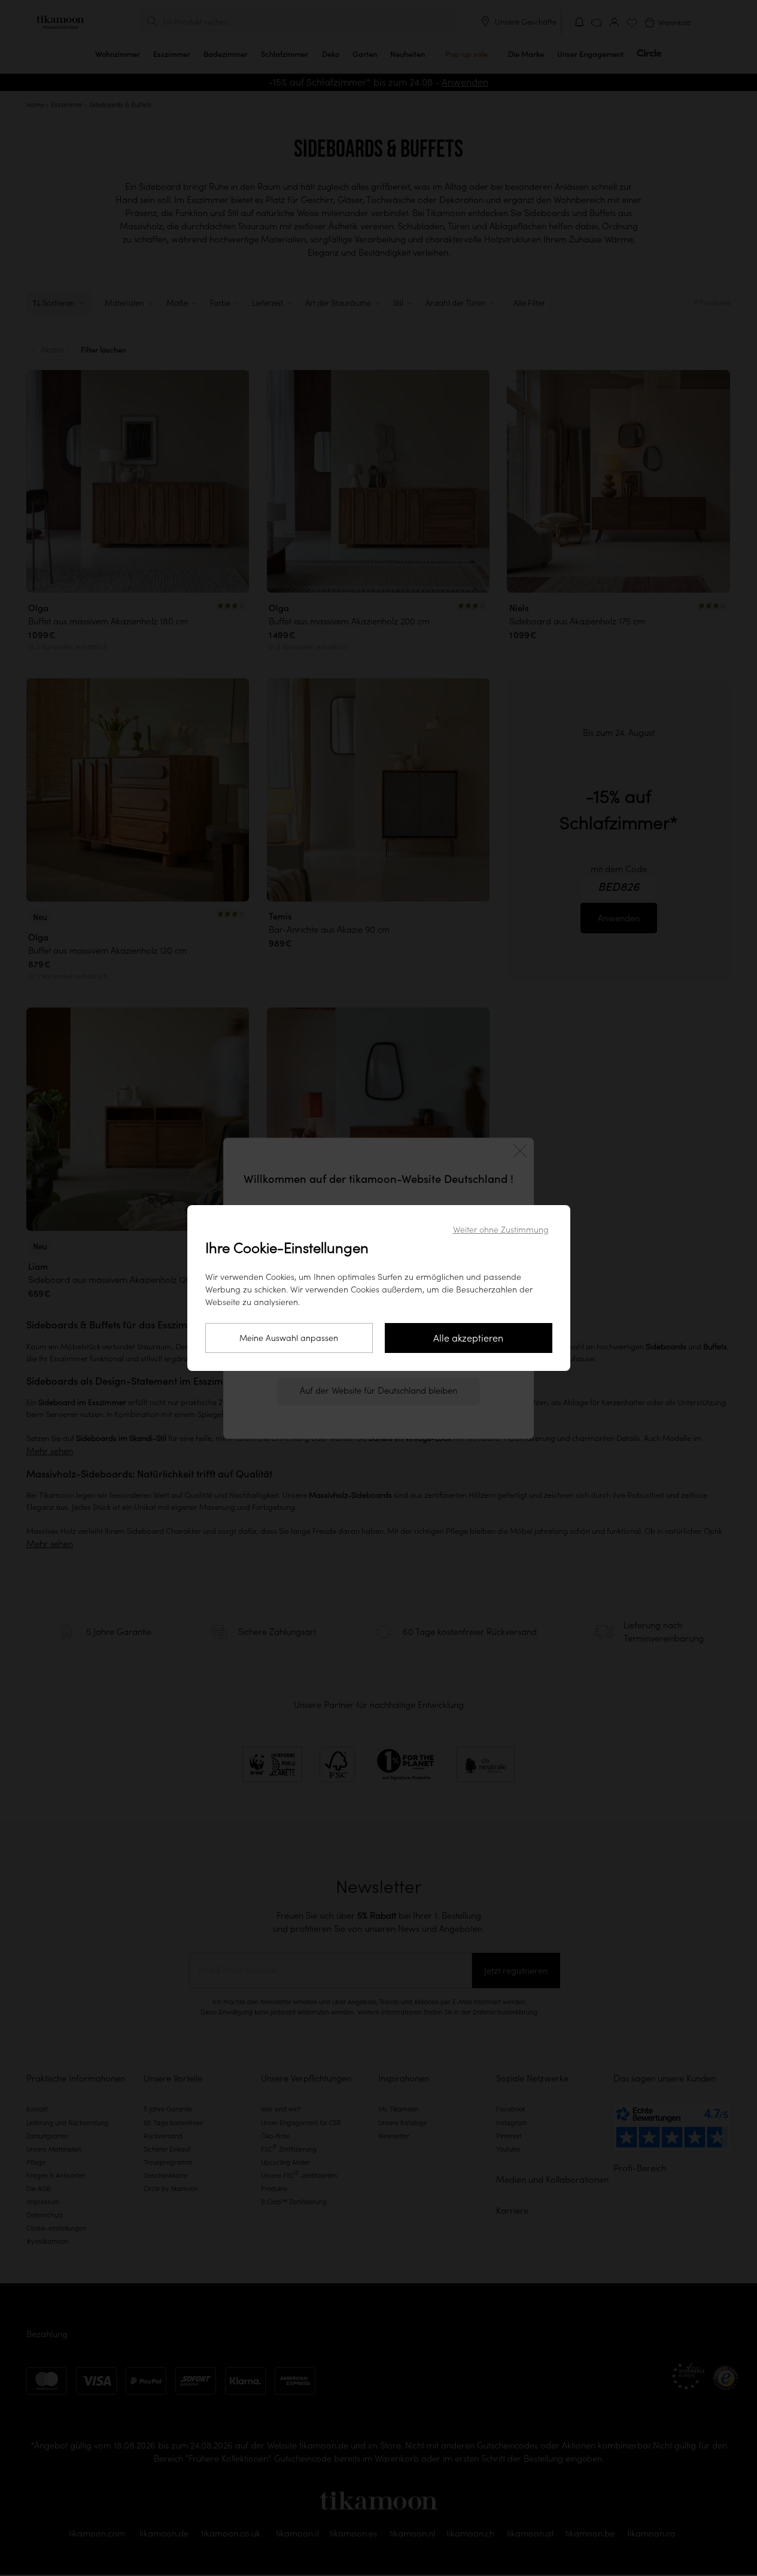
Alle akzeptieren (468, 1338)
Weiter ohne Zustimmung (501, 1230)
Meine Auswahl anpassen (289, 1338)
